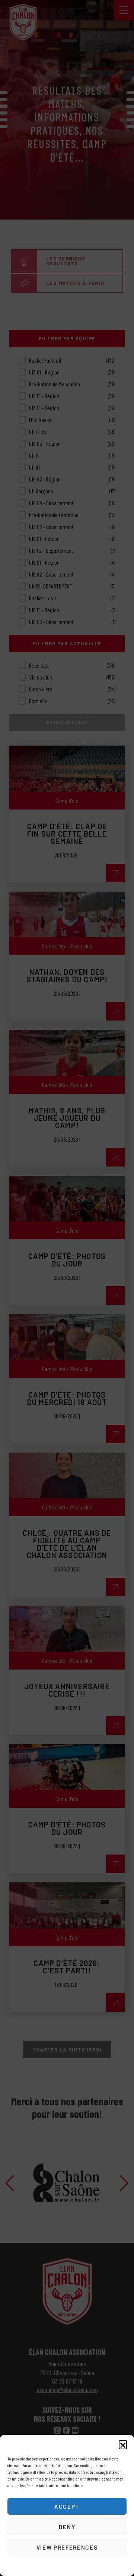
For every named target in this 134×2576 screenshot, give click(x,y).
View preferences (67, 2547)
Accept (67, 2507)
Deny (67, 2527)
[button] (123, 2444)
